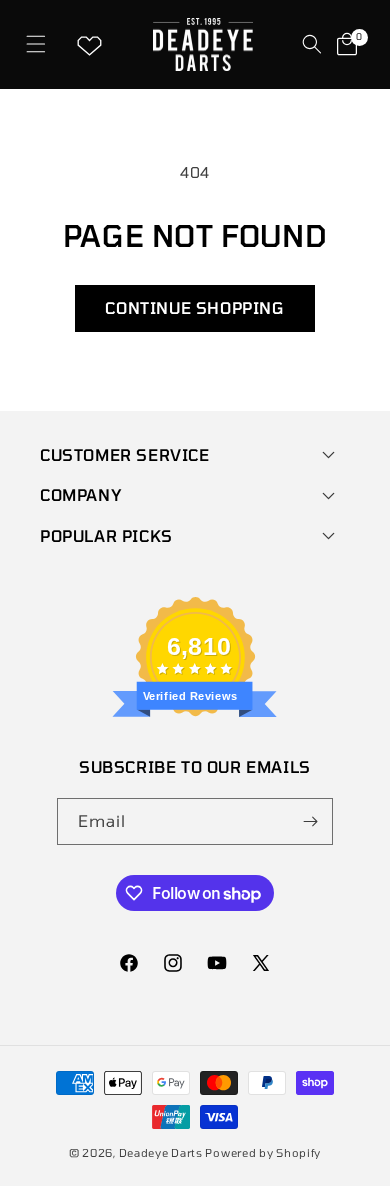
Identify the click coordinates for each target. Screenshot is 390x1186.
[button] (35, 44)
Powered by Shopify (263, 1152)
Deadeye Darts (161, 1152)
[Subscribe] (310, 821)
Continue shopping (194, 307)
